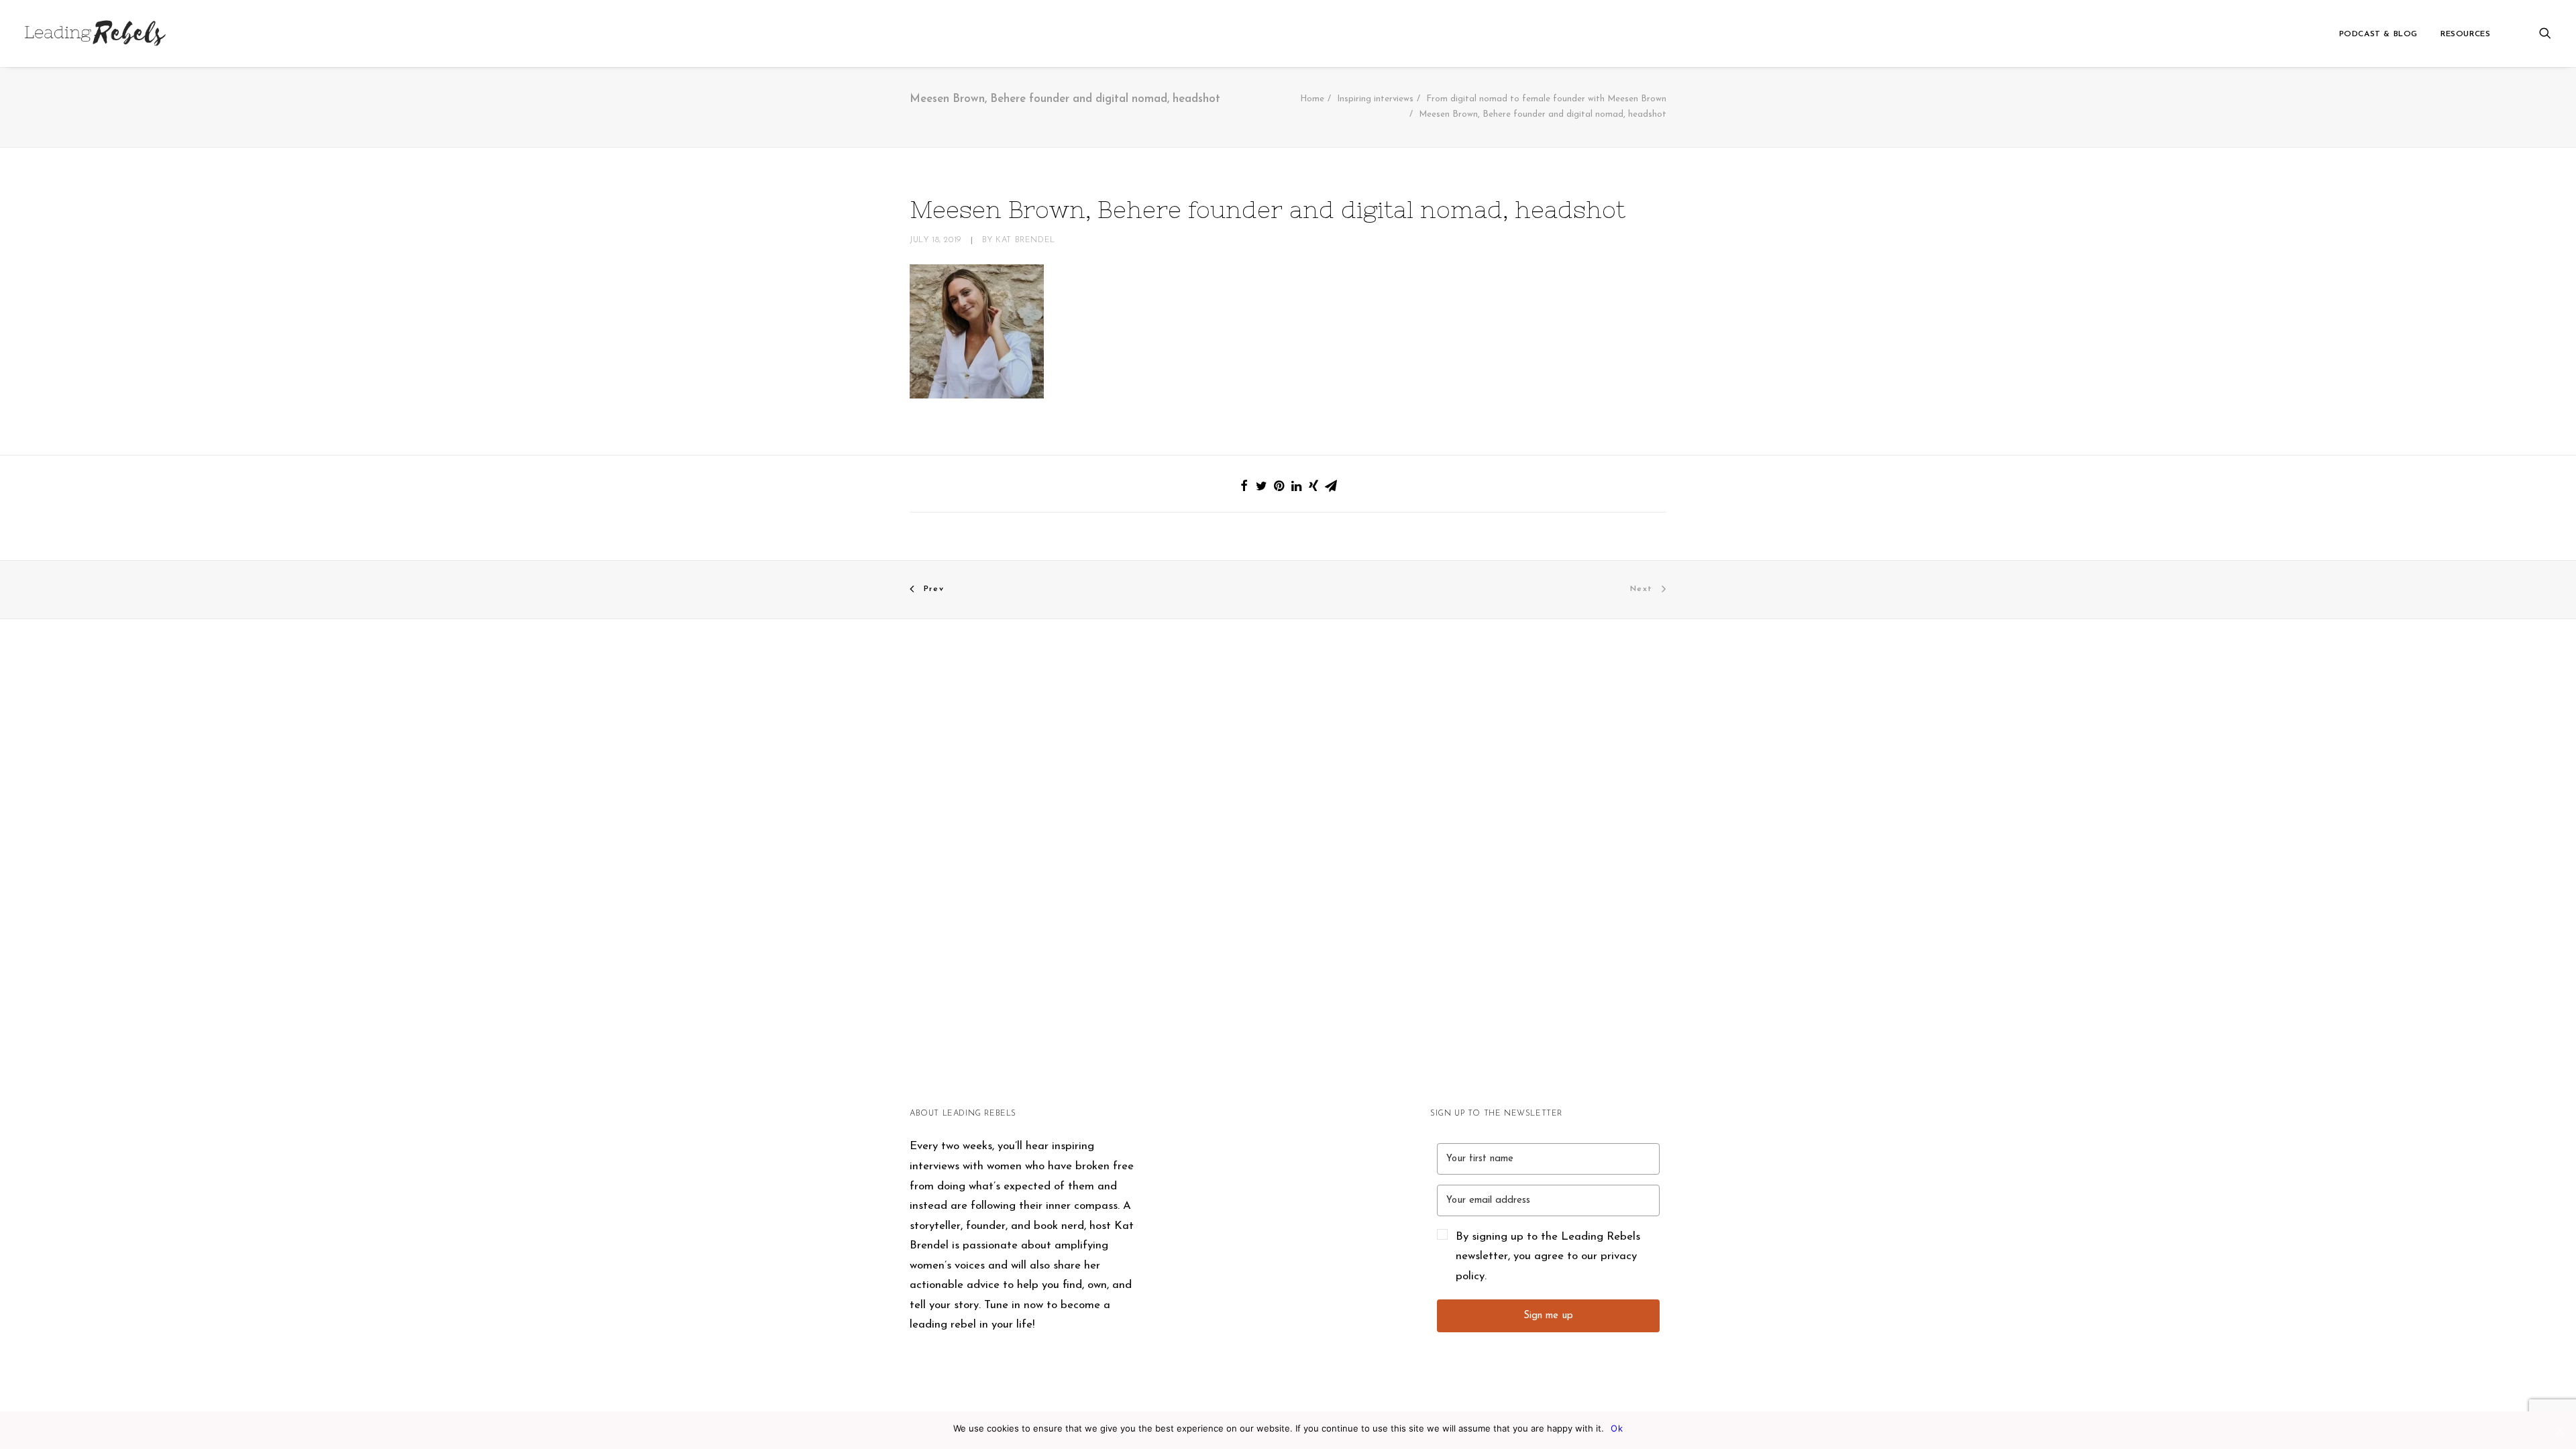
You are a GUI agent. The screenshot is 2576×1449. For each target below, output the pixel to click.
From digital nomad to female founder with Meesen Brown (1546, 99)
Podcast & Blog (2378, 34)
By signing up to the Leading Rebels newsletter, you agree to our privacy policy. (1548, 1256)
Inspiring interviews (1375, 99)
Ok (1617, 1428)
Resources (2465, 34)
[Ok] (2559, 1430)
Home (1312, 99)
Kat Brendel (1025, 240)
